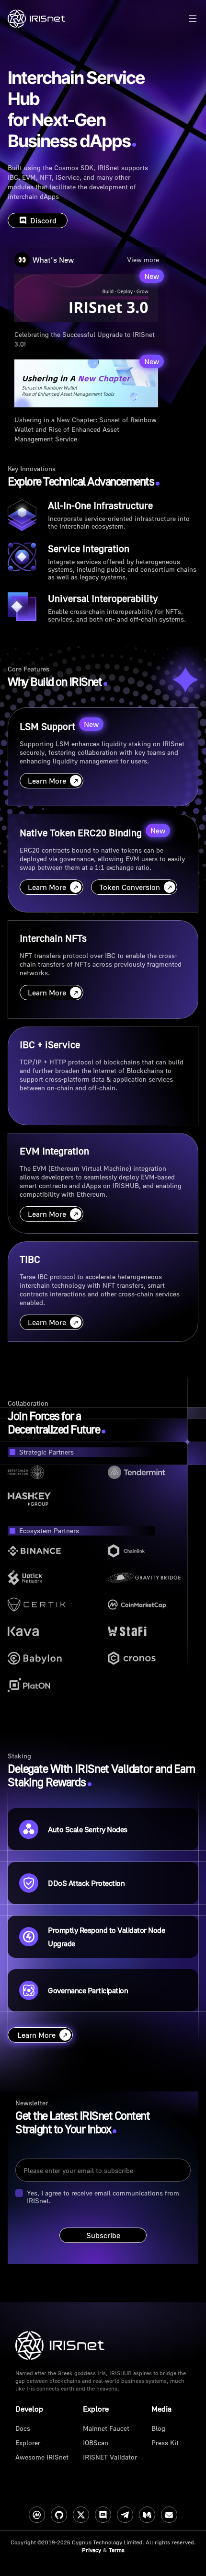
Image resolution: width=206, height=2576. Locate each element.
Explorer (28, 2443)
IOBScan (96, 2443)
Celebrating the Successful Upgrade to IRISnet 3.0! (85, 339)
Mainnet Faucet (106, 2428)
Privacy (92, 2550)
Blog (158, 2428)
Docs (23, 2428)
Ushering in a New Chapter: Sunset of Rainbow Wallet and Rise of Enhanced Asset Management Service (86, 425)
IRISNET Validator (110, 2457)
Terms (117, 2550)
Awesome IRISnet (42, 2457)
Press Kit (165, 2443)
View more (143, 260)
